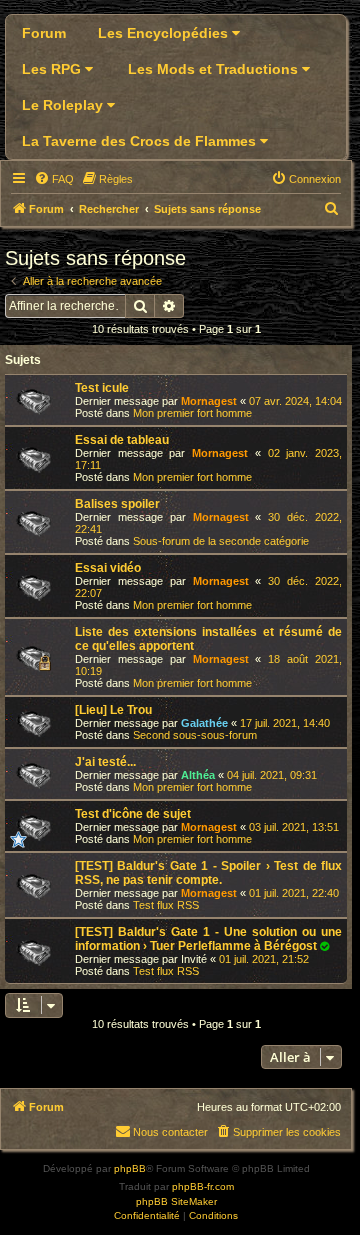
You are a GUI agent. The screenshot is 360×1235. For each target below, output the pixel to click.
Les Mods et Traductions (215, 69)
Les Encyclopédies (165, 33)
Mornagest (209, 401)
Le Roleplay (64, 105)
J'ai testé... (105, 762)
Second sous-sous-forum (195, 735)
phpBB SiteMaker (176, 1201)
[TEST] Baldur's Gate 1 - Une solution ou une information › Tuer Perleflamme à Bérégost (208, 939)
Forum (44, 33)
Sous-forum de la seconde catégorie (221, 541)
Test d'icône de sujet (133, 814)
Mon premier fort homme (192, 413)
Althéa (198, 775)
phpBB (130, 1168)
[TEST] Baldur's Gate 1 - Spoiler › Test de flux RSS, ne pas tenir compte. (208, 873)
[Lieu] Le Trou (113, 710)
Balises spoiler (117, 504)
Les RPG (53, 69)
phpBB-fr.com (203, 1186)
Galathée (204, 723)
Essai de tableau (122, 440)
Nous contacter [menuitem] (170, 1132)
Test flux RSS (166, 905)
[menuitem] (54, 179)
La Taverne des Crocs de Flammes (141, 141)
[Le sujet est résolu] (325, 946)
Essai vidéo (108, 568)
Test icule (102, 388)
